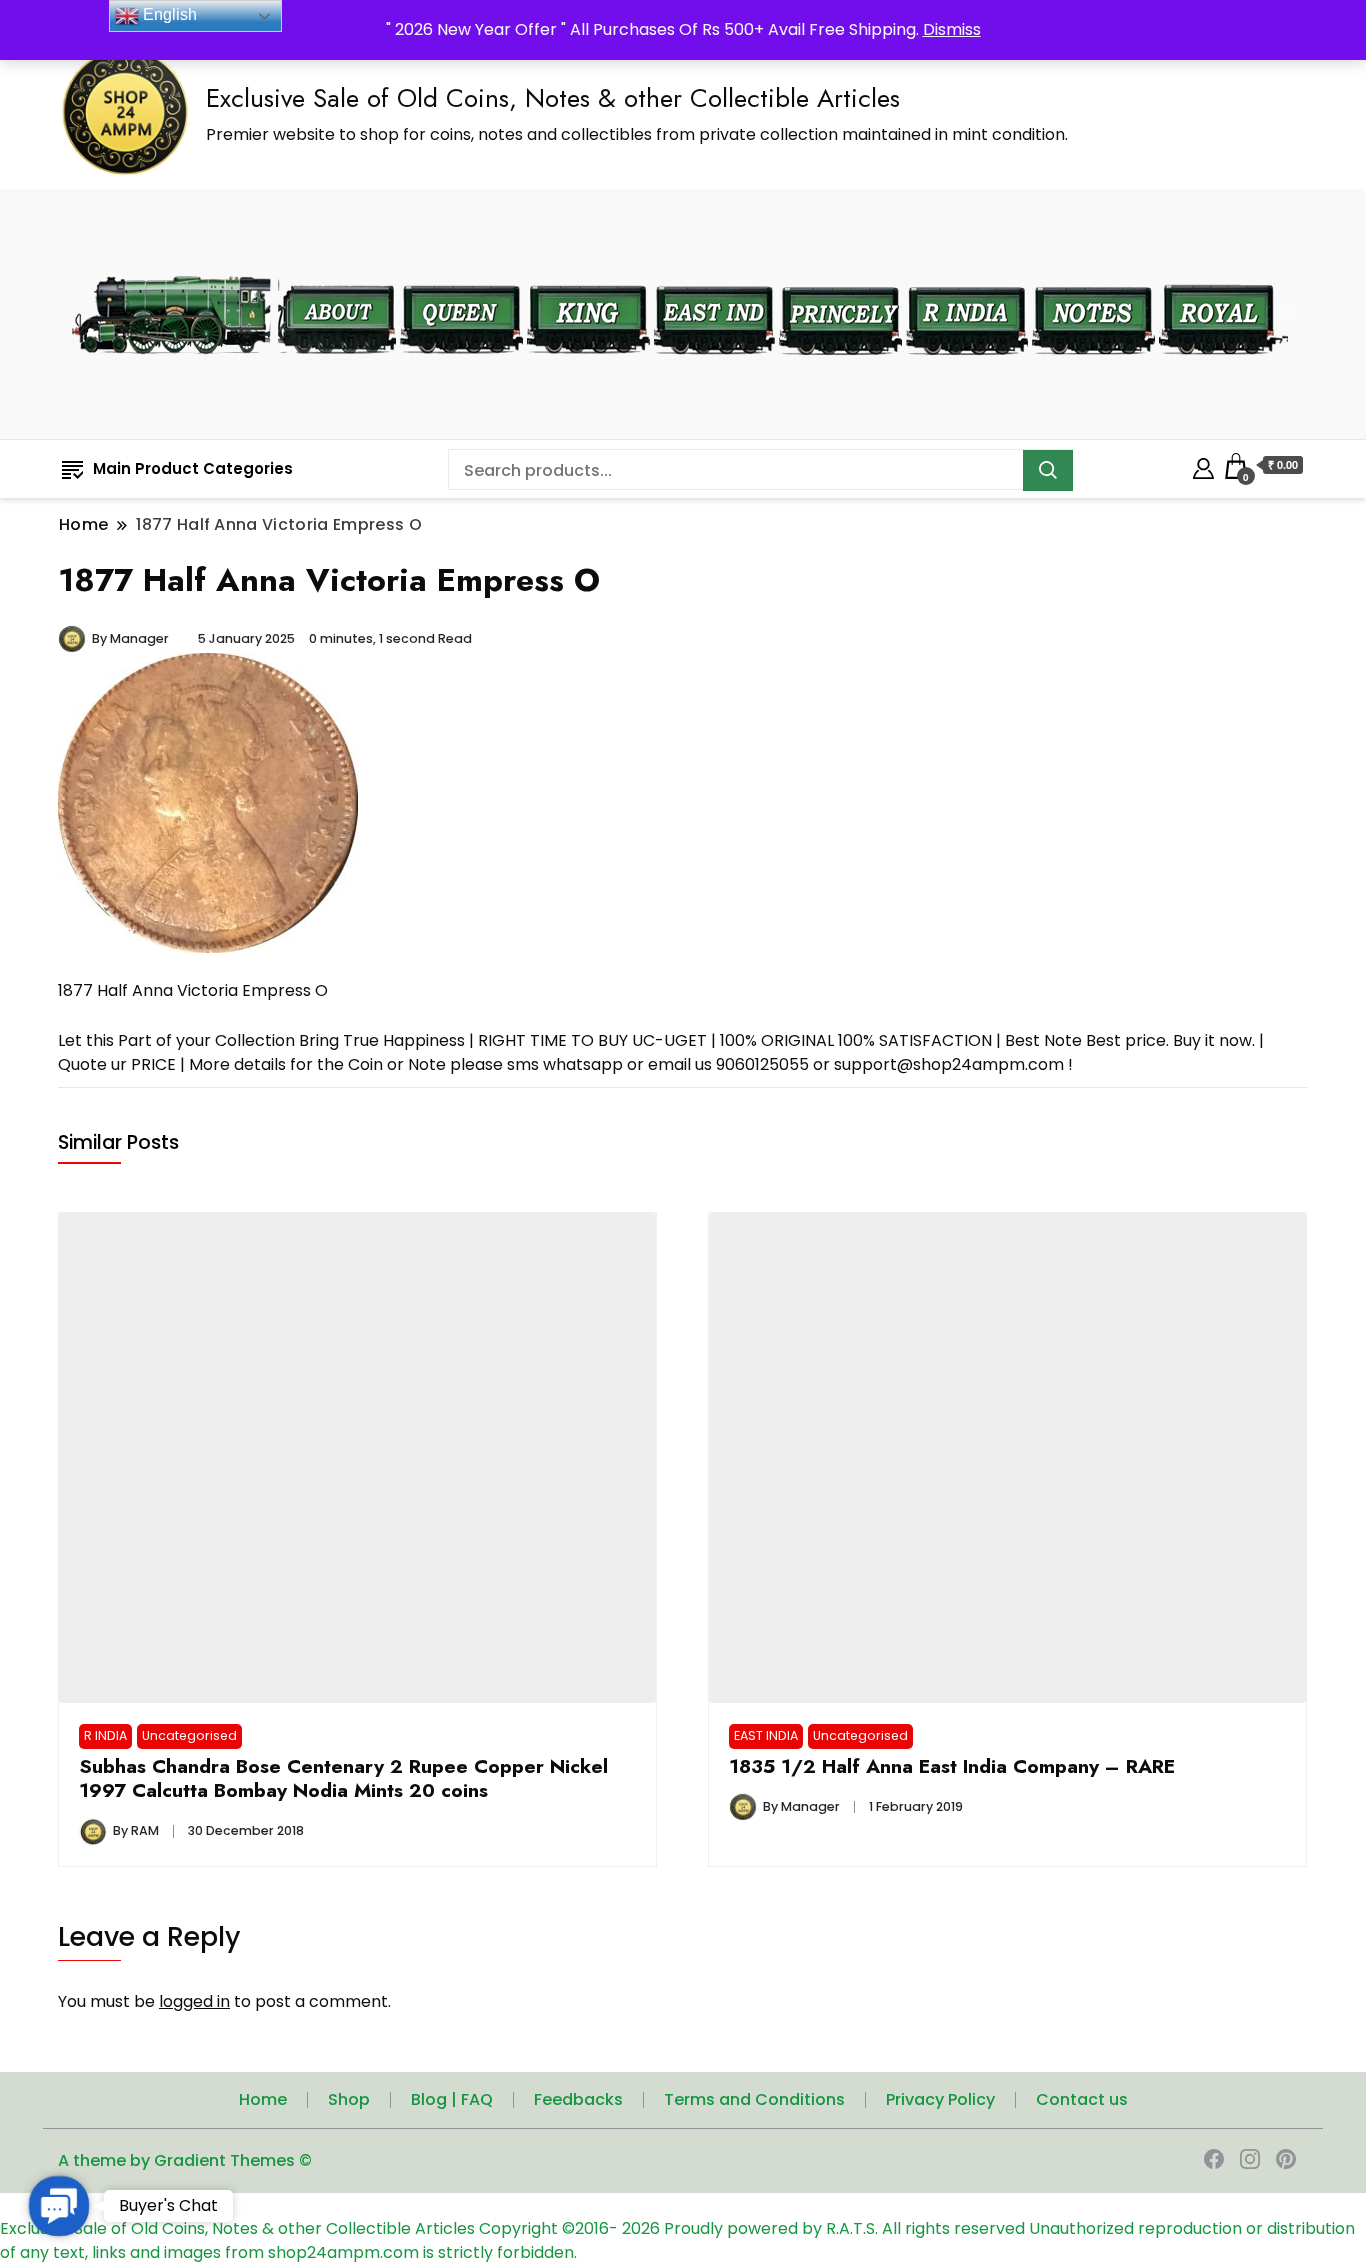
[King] (588, 272)
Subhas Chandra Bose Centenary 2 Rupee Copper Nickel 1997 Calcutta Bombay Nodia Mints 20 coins (343, 1778)
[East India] (714, 272)
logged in (194, 2001)
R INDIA (105, 1735)
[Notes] (1093, 272)
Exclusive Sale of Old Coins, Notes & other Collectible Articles (553, 98)
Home (263, 2099)
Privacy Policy (940, 2099)
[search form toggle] (1290, 314)
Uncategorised (189, 1735)
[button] (58, 2205)
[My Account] (1203, 465)
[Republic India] (967, 272)
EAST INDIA (766, 1735)
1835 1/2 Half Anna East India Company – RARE (952, 1766)
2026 (643, 2228)
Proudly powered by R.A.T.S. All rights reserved (844, 2228)
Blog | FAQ (452, 2099)
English (168, 14)
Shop (349, 2099)
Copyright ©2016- (550, 2228)
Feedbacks (578, 2099)
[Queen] (461, 272)
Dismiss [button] (952, 29)
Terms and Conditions (754, 2099)
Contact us (1082, 2099)
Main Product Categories (193, 468)
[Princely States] (840, 272)
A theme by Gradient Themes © (185, 2160)
